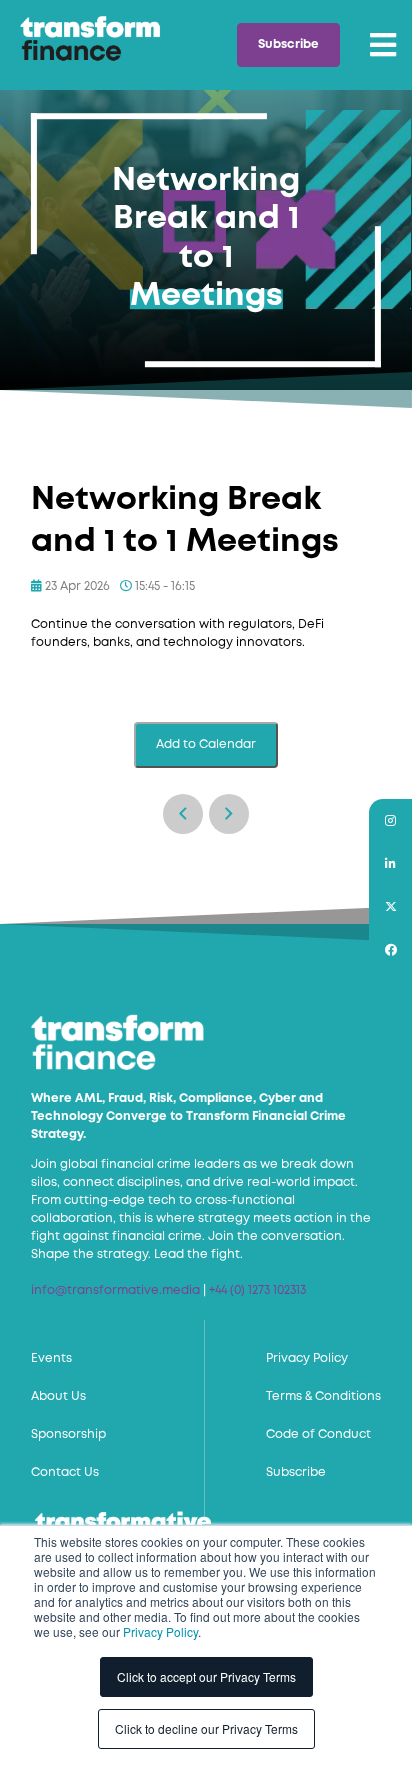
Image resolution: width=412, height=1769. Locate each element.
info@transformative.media (115, 1290)
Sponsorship (68, 1434)
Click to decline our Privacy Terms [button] (206, 1728)
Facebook (390, 949)
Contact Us (65, 1472)
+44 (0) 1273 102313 (257, 1290)
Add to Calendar (206, 744)
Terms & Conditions (323, 1396)
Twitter (390, 906)
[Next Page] (229, 814)
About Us (58, 1396)
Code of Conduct (318, 1434)
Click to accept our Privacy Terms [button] (206, 1676)
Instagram (390, 820)
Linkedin (390, 863)
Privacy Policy (160, 1631)
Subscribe (288, 44)
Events (51, 1358)
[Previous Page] (183, 814)
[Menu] (383, 45)
